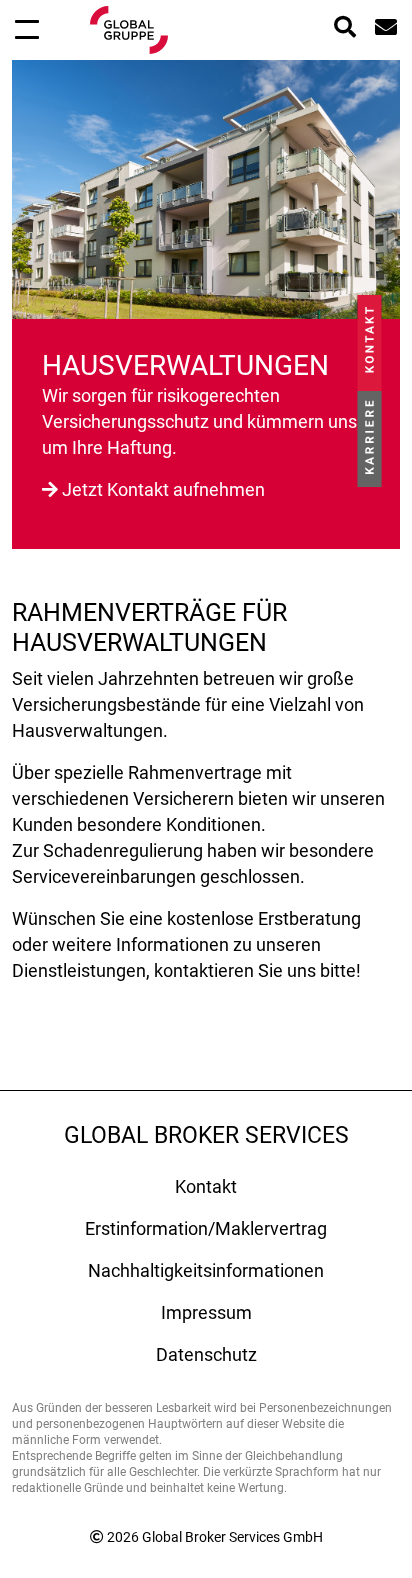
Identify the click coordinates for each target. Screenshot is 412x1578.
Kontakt (206, 1186)
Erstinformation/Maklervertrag (206, 1228)
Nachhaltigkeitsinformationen (206, 1270)
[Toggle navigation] (27, 28)
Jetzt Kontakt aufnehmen (163, 489)
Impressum (206, 1312)
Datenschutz (206, 1354)
